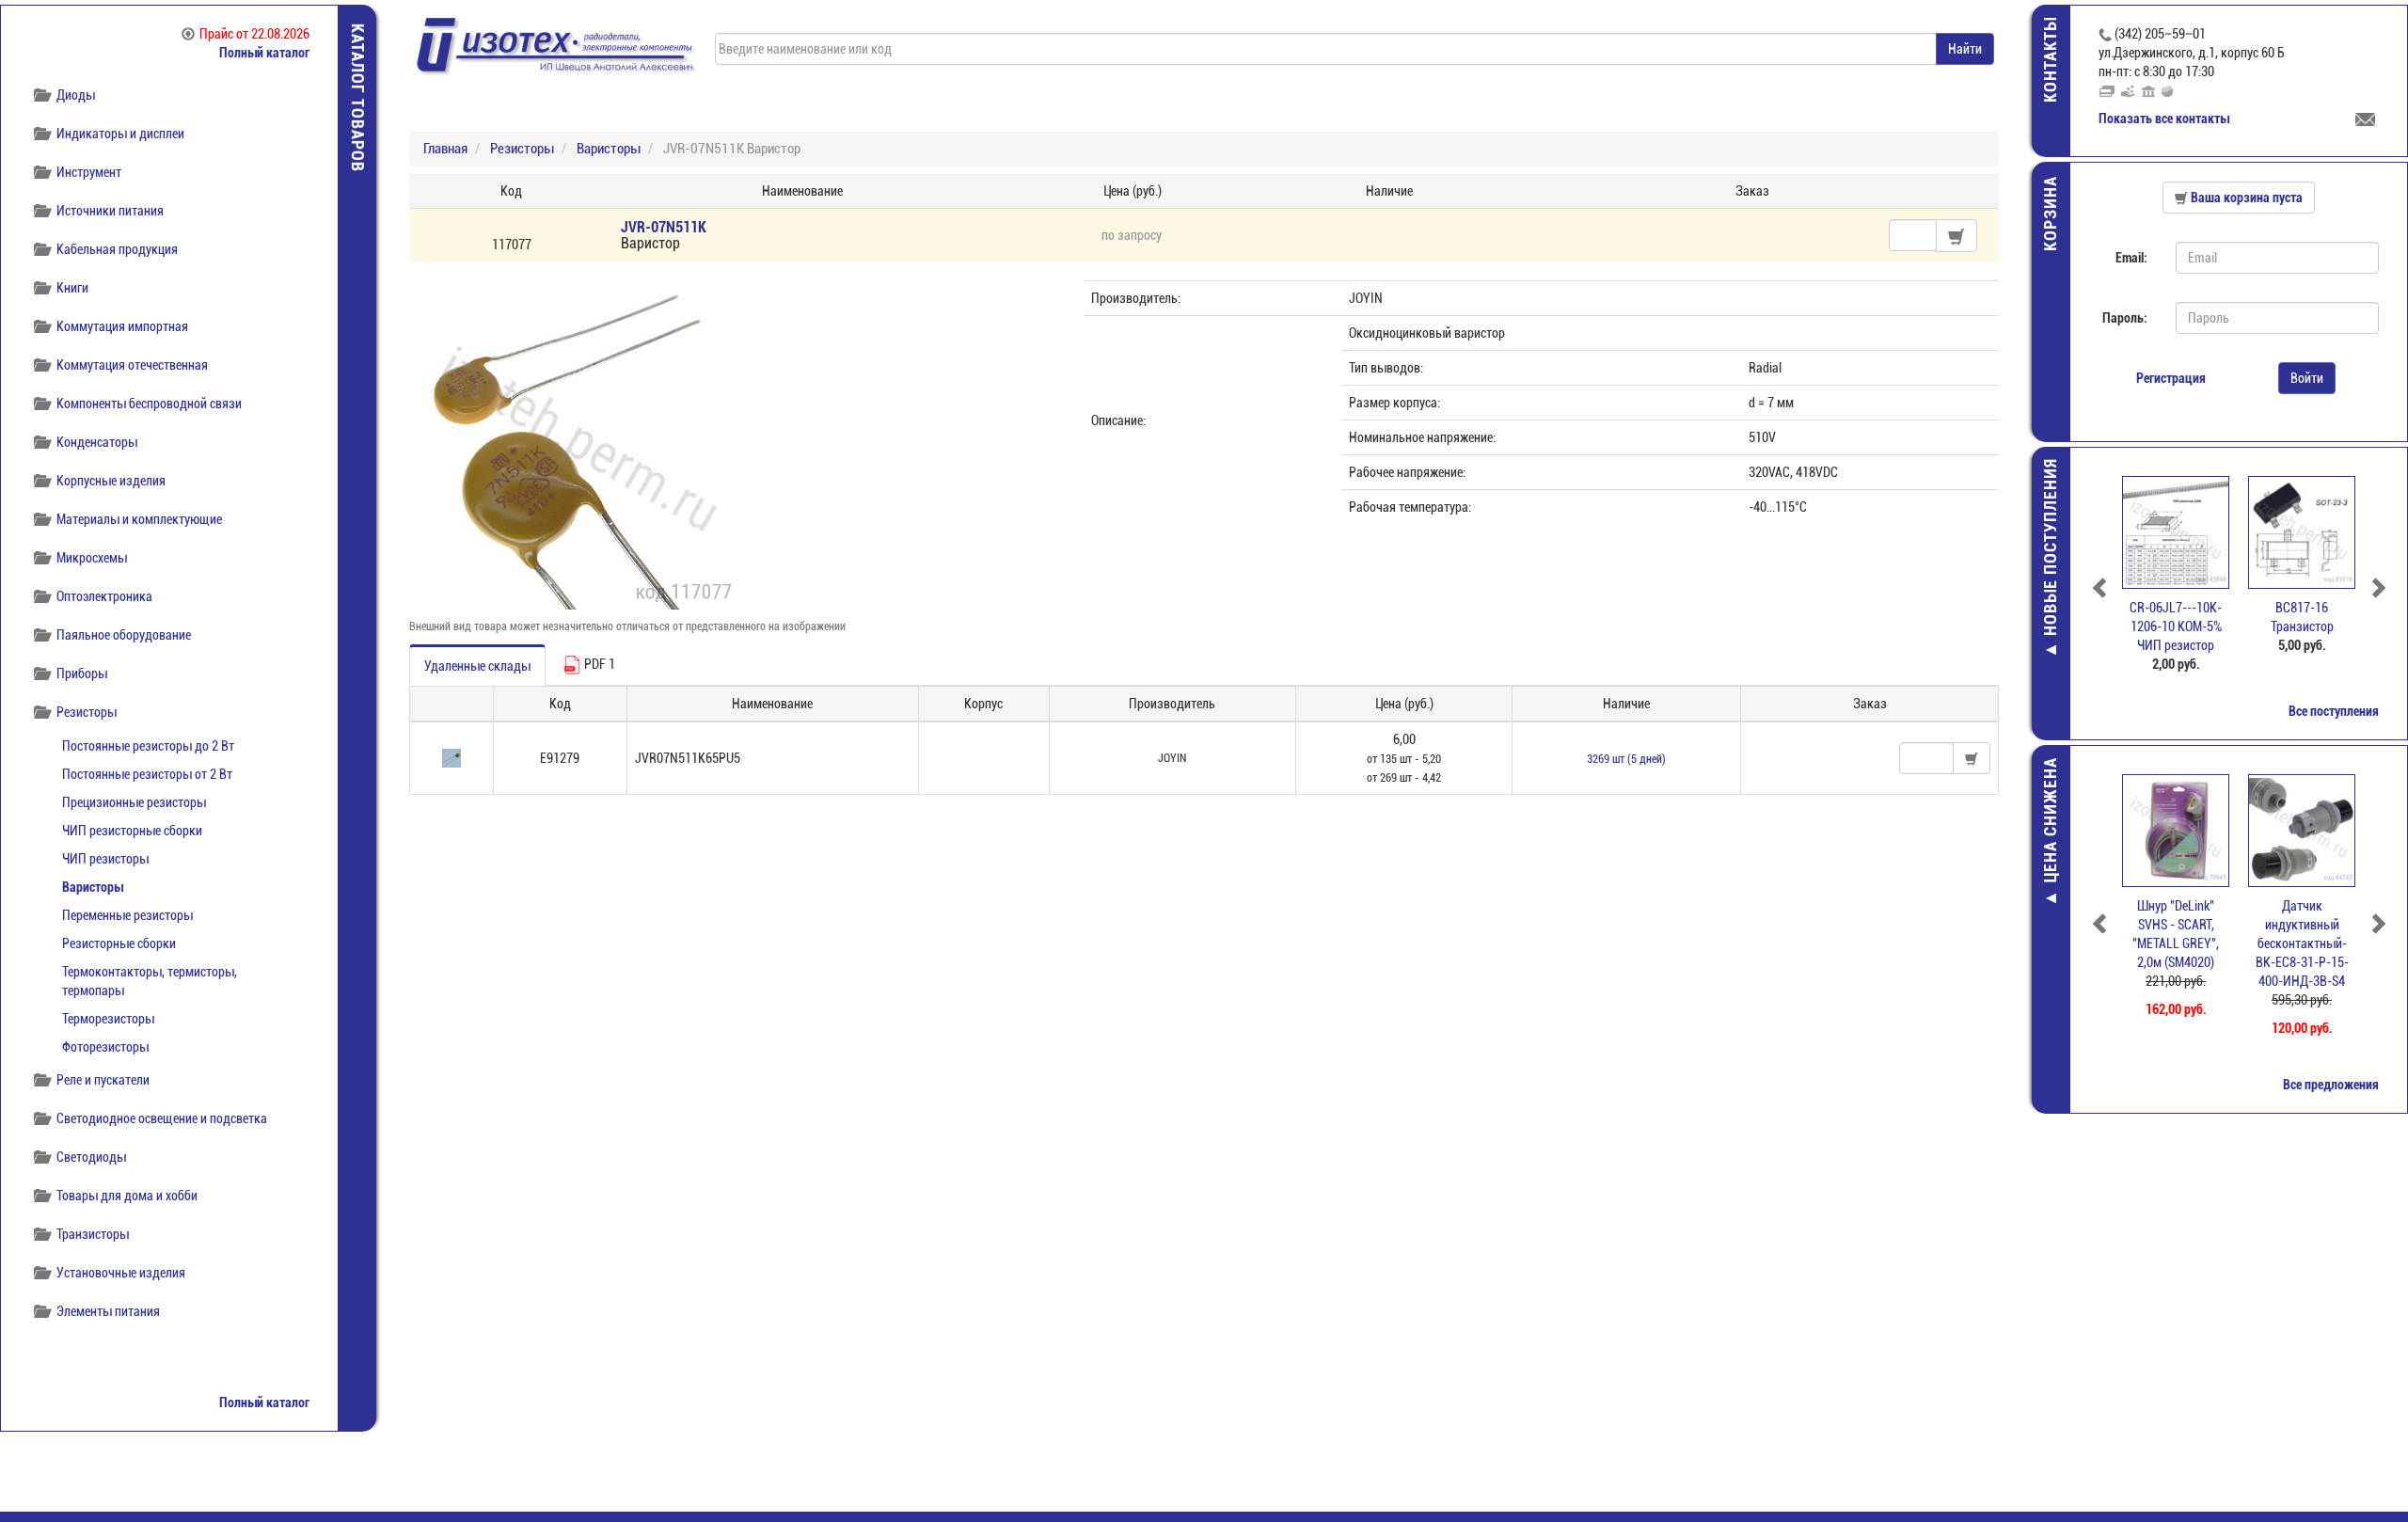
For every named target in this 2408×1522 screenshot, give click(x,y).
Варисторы (93, 887)
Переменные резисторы (127, 915)
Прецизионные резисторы (134, 802)
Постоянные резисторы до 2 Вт (148, 746)
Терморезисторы (108, 1019)
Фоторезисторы (105, 1047)
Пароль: (2125, 318)
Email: (2131, 258)
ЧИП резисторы (105, 859)
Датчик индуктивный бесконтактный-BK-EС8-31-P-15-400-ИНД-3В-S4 (2302, 943)
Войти (2307, 378)
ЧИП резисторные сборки (132, 831)
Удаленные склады (477, 666)
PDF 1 (598, 664)
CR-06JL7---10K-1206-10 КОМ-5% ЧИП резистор (2176, 626)
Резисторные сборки (119, 943)
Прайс (254, 34)
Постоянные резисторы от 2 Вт (147, 774)
